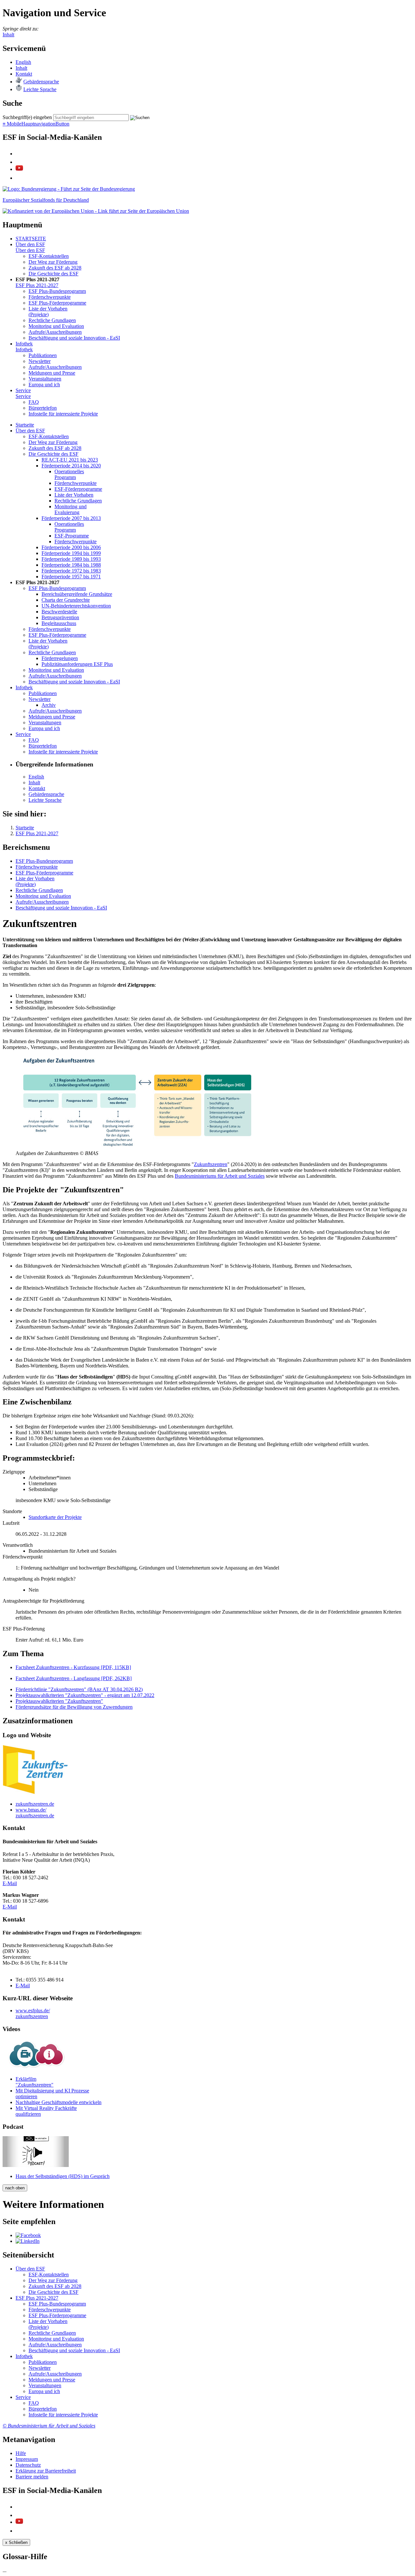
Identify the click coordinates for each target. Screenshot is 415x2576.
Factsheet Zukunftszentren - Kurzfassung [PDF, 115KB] (73, 1667)
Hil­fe (21, 2453)
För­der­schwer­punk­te (50, 297)
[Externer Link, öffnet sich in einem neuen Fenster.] (69, 189)
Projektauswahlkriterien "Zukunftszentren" (59, 1701)
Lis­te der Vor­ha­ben (74, 495)
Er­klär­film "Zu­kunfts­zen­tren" (35, 2082)
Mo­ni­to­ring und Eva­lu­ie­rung (71, 509)
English (23, 62)
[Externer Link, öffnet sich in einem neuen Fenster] (96, 211)
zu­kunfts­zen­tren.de (35, 1804)
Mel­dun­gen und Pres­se (52, 373)
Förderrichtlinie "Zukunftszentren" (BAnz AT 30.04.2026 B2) (79, 1689)
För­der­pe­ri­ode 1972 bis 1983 (71, 571)
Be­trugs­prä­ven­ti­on (60, 617)
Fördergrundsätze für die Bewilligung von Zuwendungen (74, 1707)
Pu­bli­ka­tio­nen (43, 355)
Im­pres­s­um (27, 2459)
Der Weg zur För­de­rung (53, 262)
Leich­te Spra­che (40, 89)
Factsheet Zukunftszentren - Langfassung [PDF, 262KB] (74, 1678)
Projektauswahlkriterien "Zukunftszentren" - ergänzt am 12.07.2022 (85, 1695)
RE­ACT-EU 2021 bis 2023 (70, 460)
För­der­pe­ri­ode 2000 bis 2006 (71, 547)
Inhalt (8, 35)
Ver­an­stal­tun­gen (45, 379)
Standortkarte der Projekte (55, 1517)
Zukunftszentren (211, 1164)
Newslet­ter (40, 361)
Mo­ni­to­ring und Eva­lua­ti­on (56, 326)
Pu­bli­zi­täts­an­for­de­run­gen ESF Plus (77, 664)
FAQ (34, 402)
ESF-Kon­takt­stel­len (49, 256)
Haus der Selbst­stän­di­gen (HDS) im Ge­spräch (63, 2176)
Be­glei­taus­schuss (59, 623)
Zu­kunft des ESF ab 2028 (55, 268)
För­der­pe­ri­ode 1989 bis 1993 (71, 559)
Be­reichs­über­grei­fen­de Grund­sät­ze (77, 594)
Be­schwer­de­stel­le (59, 612)
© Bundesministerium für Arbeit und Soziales (49, 2426)
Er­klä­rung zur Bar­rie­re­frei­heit (46, 2471)
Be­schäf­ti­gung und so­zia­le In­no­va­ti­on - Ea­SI (74, 338)
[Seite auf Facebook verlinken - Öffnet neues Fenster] (28, 2235)
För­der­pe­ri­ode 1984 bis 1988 (71, 565)
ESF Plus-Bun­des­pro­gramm (57, 291)
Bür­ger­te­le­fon (43, 408)
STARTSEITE (31, 239)
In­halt (21, 68)
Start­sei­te (25, 425)
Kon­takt (24, 74)
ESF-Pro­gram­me (72, 536)
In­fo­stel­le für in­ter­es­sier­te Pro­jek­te (63, 414)
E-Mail (10, 1883)
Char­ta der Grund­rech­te (66, 600)
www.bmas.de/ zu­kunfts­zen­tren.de (35, 1813)
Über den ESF (30, 244)
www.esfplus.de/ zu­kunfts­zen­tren (33, 2013)
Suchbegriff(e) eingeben (27, 117)
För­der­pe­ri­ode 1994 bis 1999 (71, 553)
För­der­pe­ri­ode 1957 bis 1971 (71, 577)
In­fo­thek (24, 344)
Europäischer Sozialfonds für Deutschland (46, 200)
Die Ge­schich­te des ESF (53, 274)
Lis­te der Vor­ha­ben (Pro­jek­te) (48, 312)
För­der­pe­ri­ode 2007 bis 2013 (71, 518)
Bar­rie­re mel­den (32, 2477)
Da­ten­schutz (28, 2465)
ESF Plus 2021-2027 (37, 285)
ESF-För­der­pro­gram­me (78, 489)
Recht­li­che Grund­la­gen (52, 320)
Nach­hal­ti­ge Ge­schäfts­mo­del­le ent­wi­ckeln (59, 2102)
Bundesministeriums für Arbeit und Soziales (220, 1176)
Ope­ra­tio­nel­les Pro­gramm (69, 474)
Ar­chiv (49, 705)
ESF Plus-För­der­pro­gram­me (57, 303)
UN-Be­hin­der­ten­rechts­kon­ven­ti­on (76, 606)
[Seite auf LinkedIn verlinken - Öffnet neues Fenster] (28, 2241)
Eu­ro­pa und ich (44, 385)
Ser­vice (23, 390)
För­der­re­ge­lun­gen (60, 658)
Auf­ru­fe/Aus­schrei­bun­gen (55, 332)
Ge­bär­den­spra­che (41, 82)
